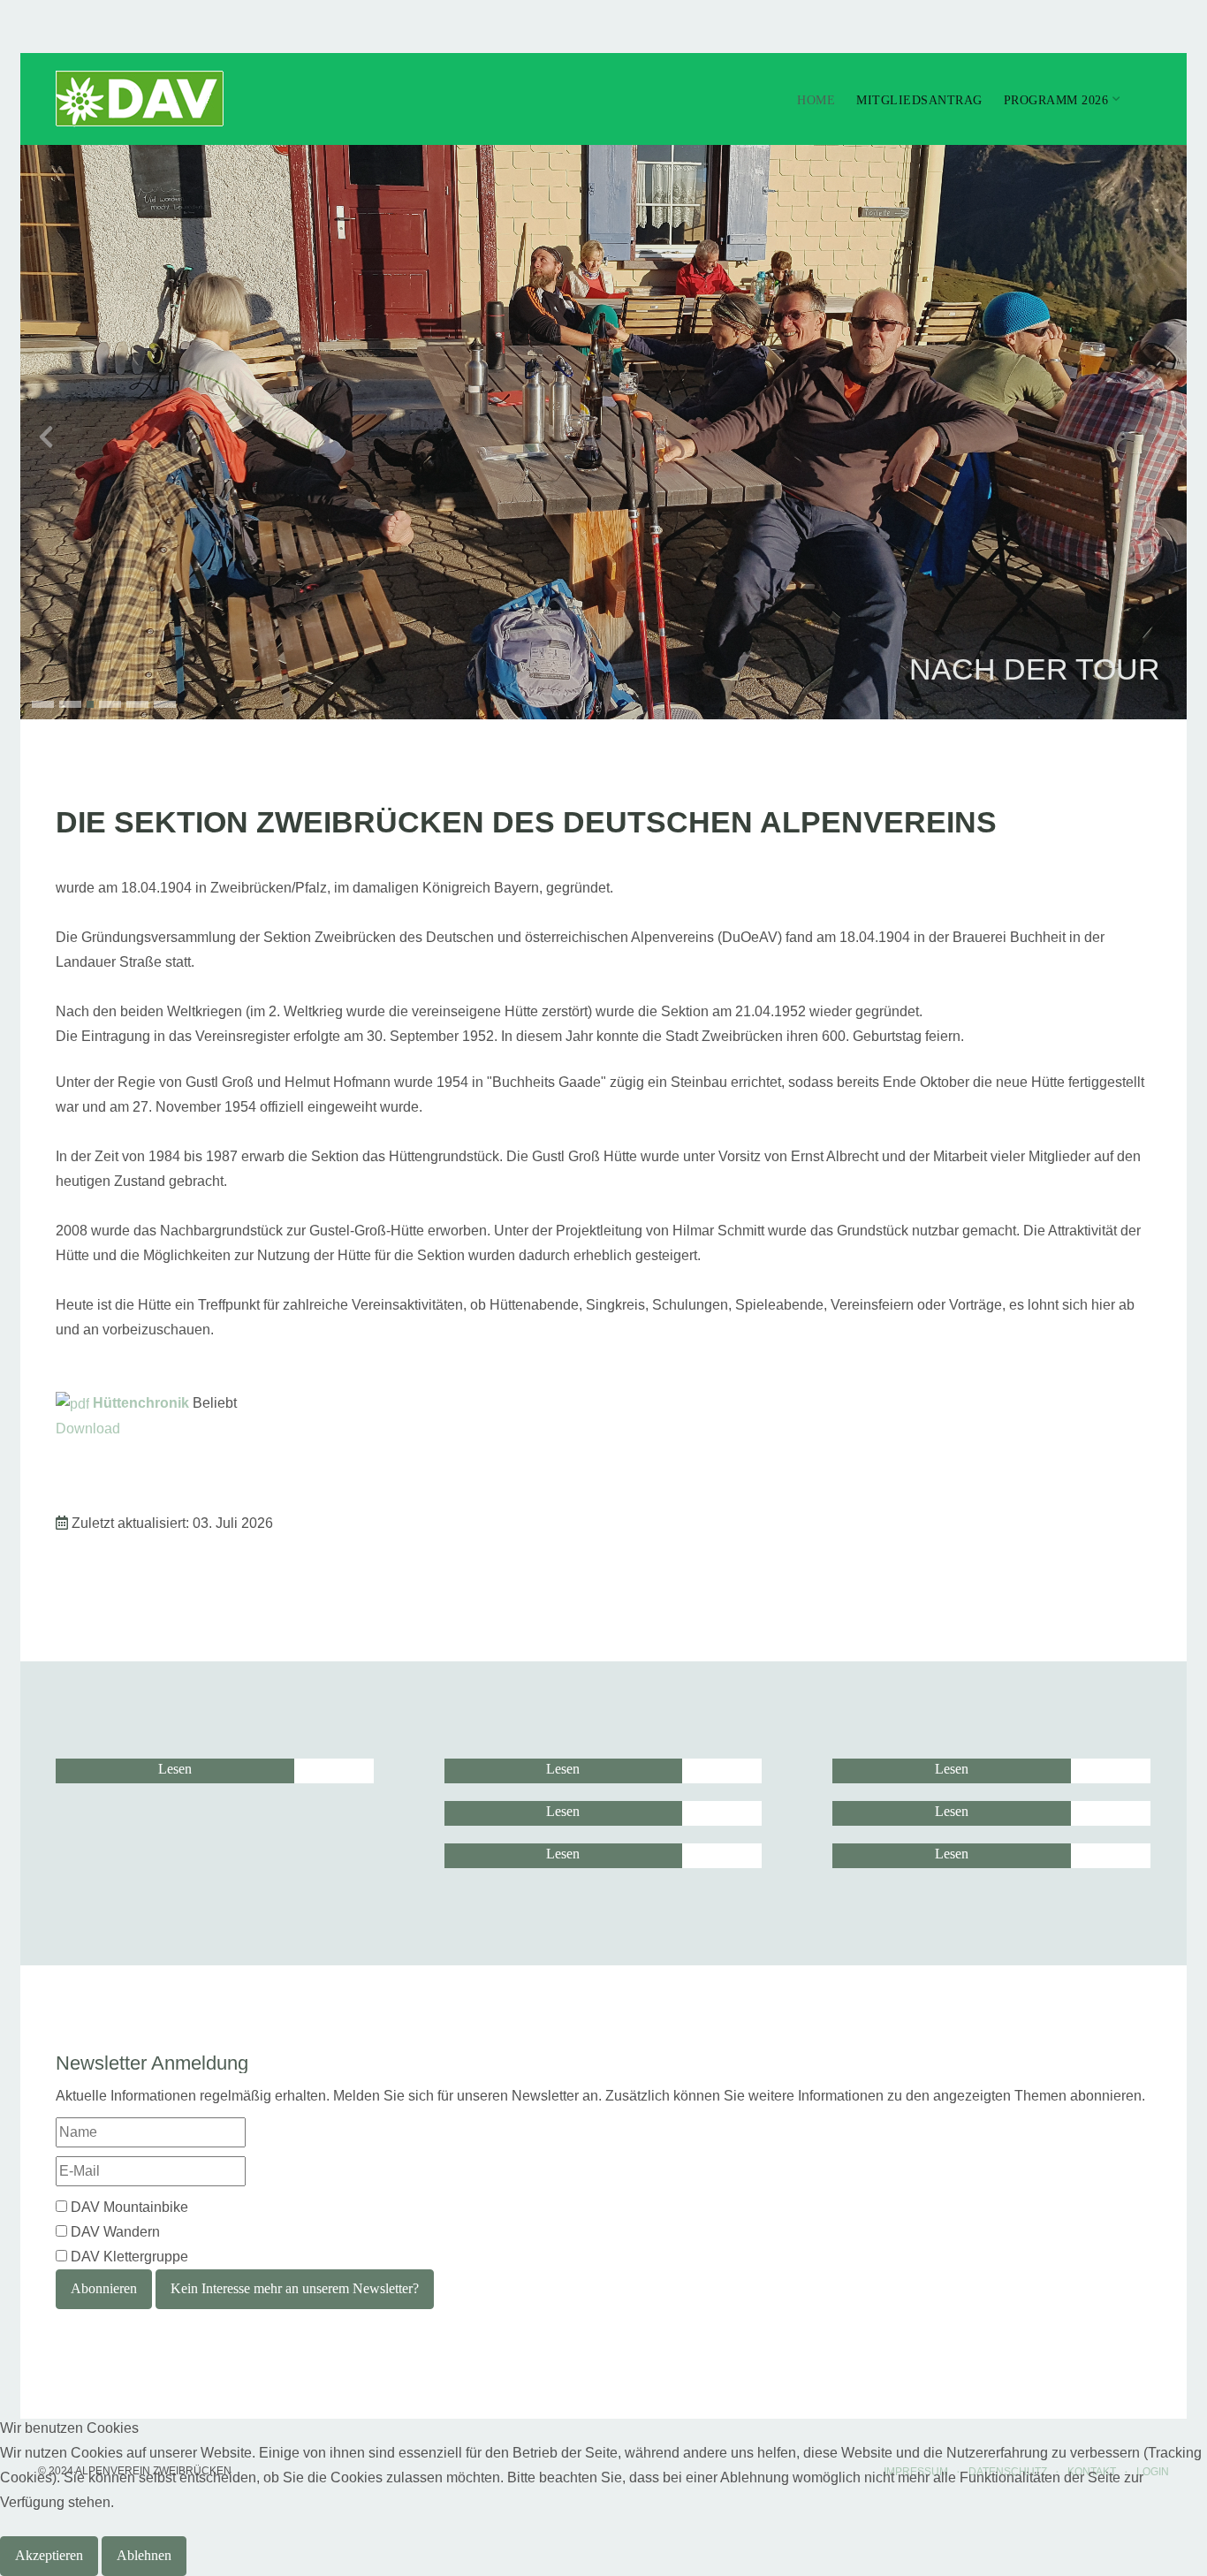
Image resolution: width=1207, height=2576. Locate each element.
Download (88, 1429)
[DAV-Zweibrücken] (140, 99)
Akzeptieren (49, 2555)
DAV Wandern (115, 2232)
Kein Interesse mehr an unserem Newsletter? (295, 2288)
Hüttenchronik (141, 1403)
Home (816, 100)
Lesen (175, 1769)
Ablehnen (144, 2555)
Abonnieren (104, 2288)
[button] (43, 704)
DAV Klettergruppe (129, 2257)
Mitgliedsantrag (919, 100)
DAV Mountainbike (129, 2207)
